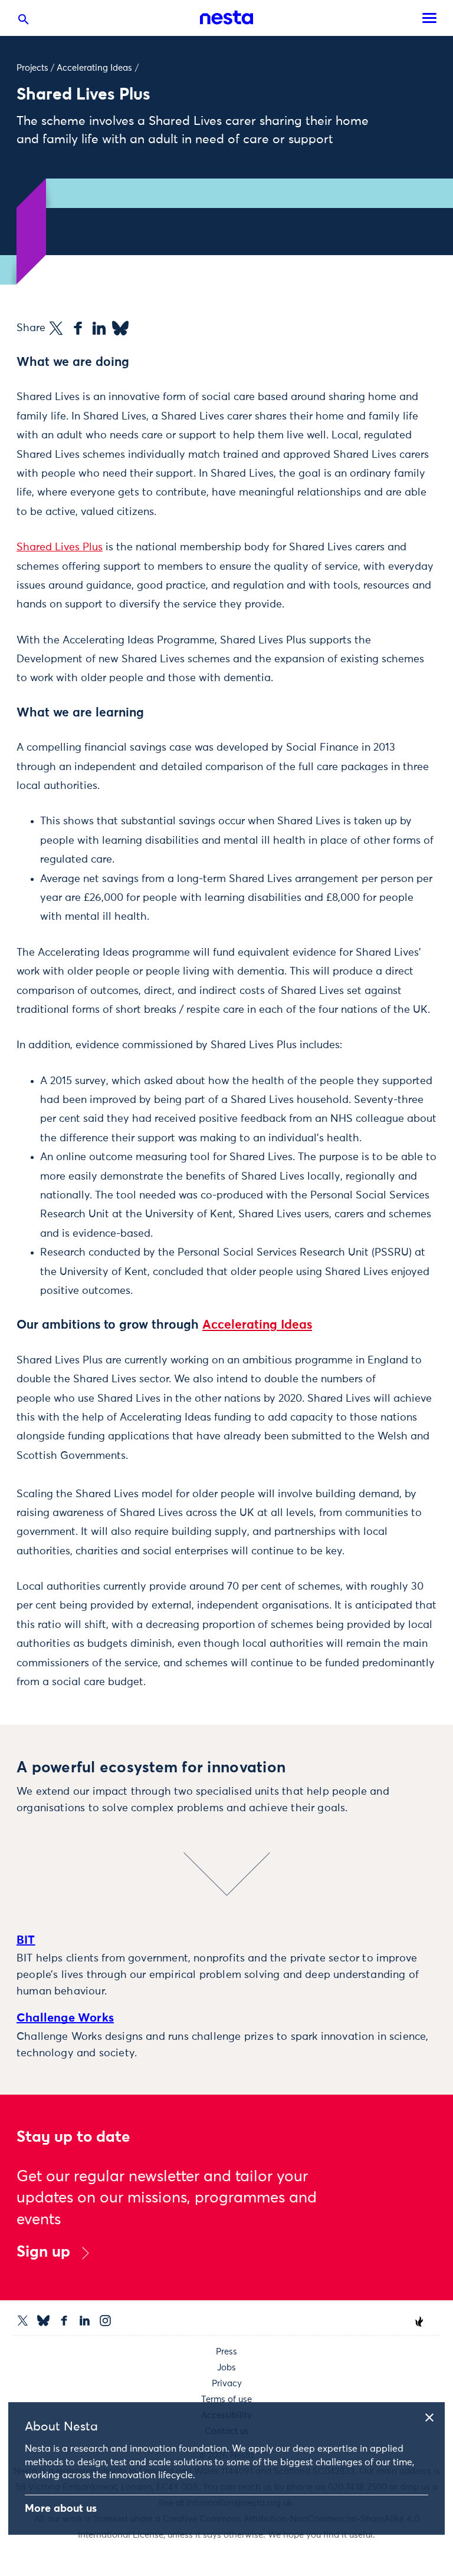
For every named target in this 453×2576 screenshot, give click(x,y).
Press (226, 2352)
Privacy (227, 2384)
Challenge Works (65, 2018)
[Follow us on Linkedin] (85, 2321)
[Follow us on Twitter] (23, 2321)
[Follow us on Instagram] (105, 2321)
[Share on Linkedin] (99, 328)
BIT (26, 1940)
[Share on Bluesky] (120, 328)
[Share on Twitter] (56, 328)
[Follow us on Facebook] (64, 2321)
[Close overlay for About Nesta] (434, 2416)
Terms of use (226, 2400)
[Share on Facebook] (78, 328)
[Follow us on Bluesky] (43, 2321)
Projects (32, 68)
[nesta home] (226, 18)
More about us (61, 2509)
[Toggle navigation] (429, 18)
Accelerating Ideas (94, 68)
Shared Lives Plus (60, 547)
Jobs (226, 2368)
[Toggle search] (24, 22)
